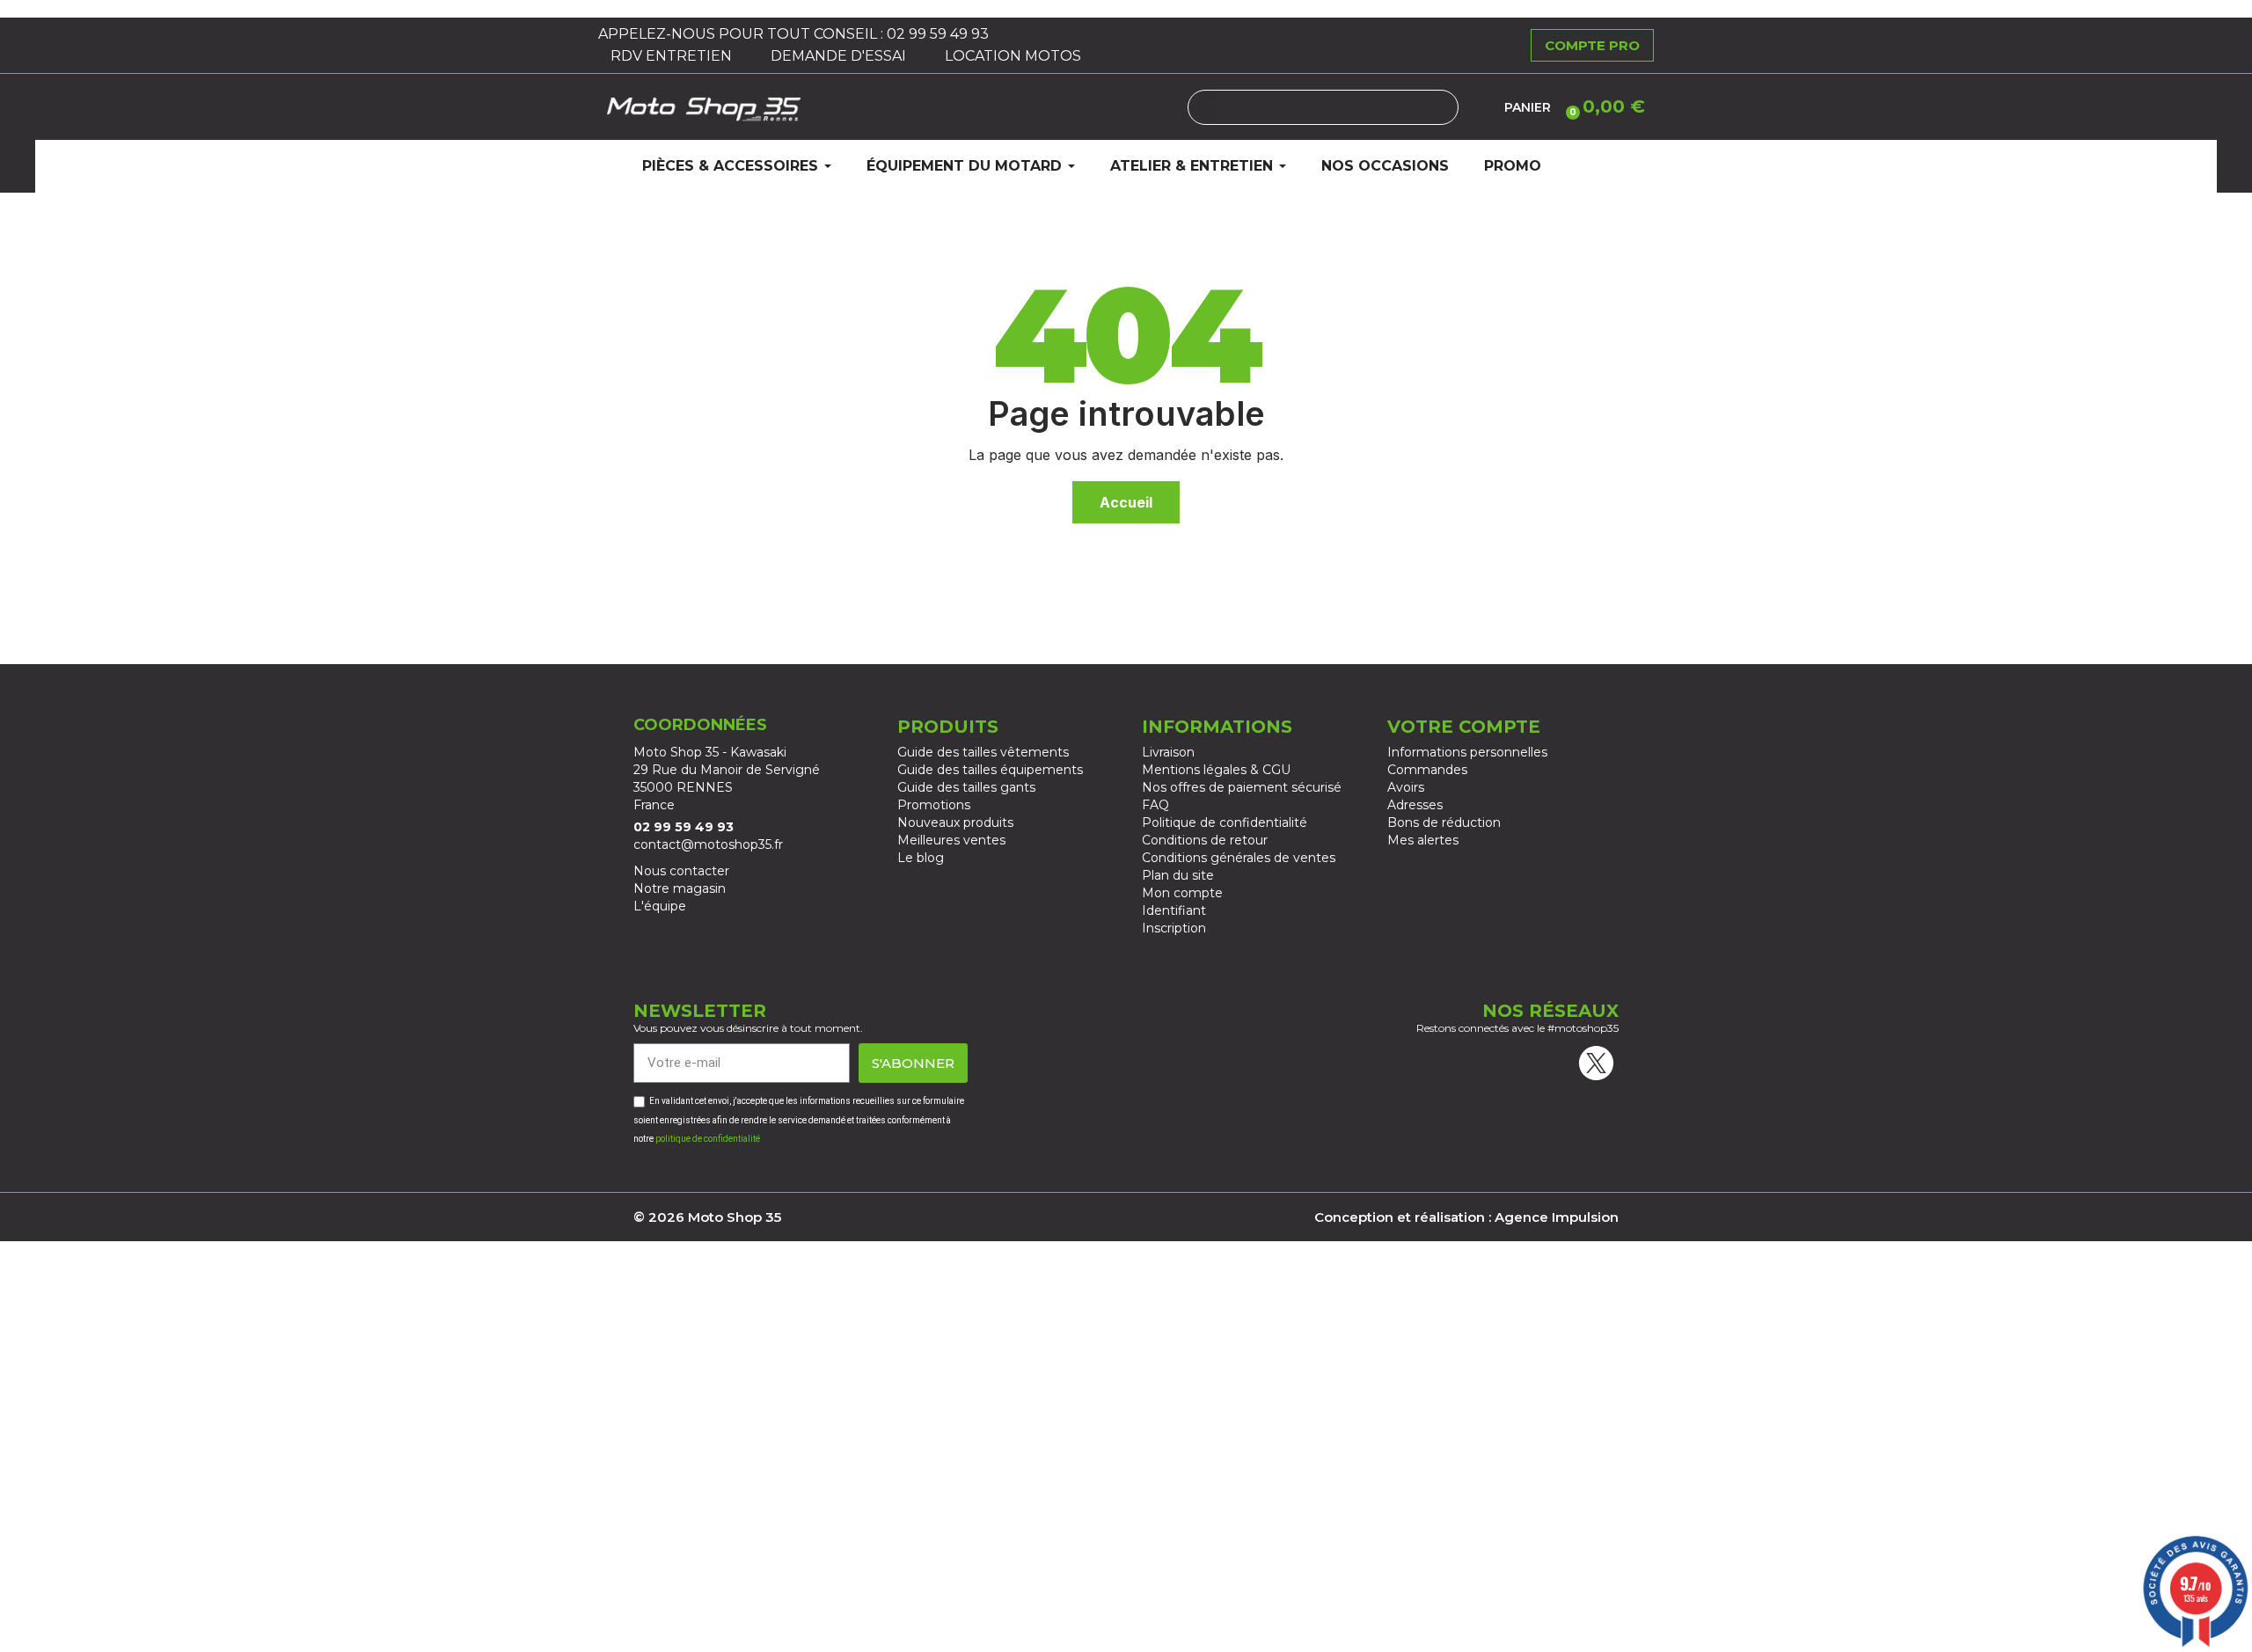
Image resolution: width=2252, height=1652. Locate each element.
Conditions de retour (1205, 840)
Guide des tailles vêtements (983, 752)
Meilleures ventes (951, 840)
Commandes (1427, 770)
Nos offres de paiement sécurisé (1242, 787)
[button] (1602, 106)
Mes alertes (1423, 840)
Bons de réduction (1444, 822)
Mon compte (1182, 893)
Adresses (1415, 805)
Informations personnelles (1467, 752)
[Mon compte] (1481, 107)
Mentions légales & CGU (1216, 770)
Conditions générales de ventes (1239, 858)
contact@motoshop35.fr (708, 844)
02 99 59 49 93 (940, 34)
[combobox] (1323, 107)
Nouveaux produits (955, 822)
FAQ (1155, 805)
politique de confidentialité (708, 1139)
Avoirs (1406, 787)
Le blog (921, 858)
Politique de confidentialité (1225, 822)
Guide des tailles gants (966, 787)
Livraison (1168, 752)
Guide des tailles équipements (990, 770)
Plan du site (1178, 875)
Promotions (934, 805)
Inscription (1174, 928)
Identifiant (1174, 910)
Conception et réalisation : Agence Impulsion (1466, 1217)
